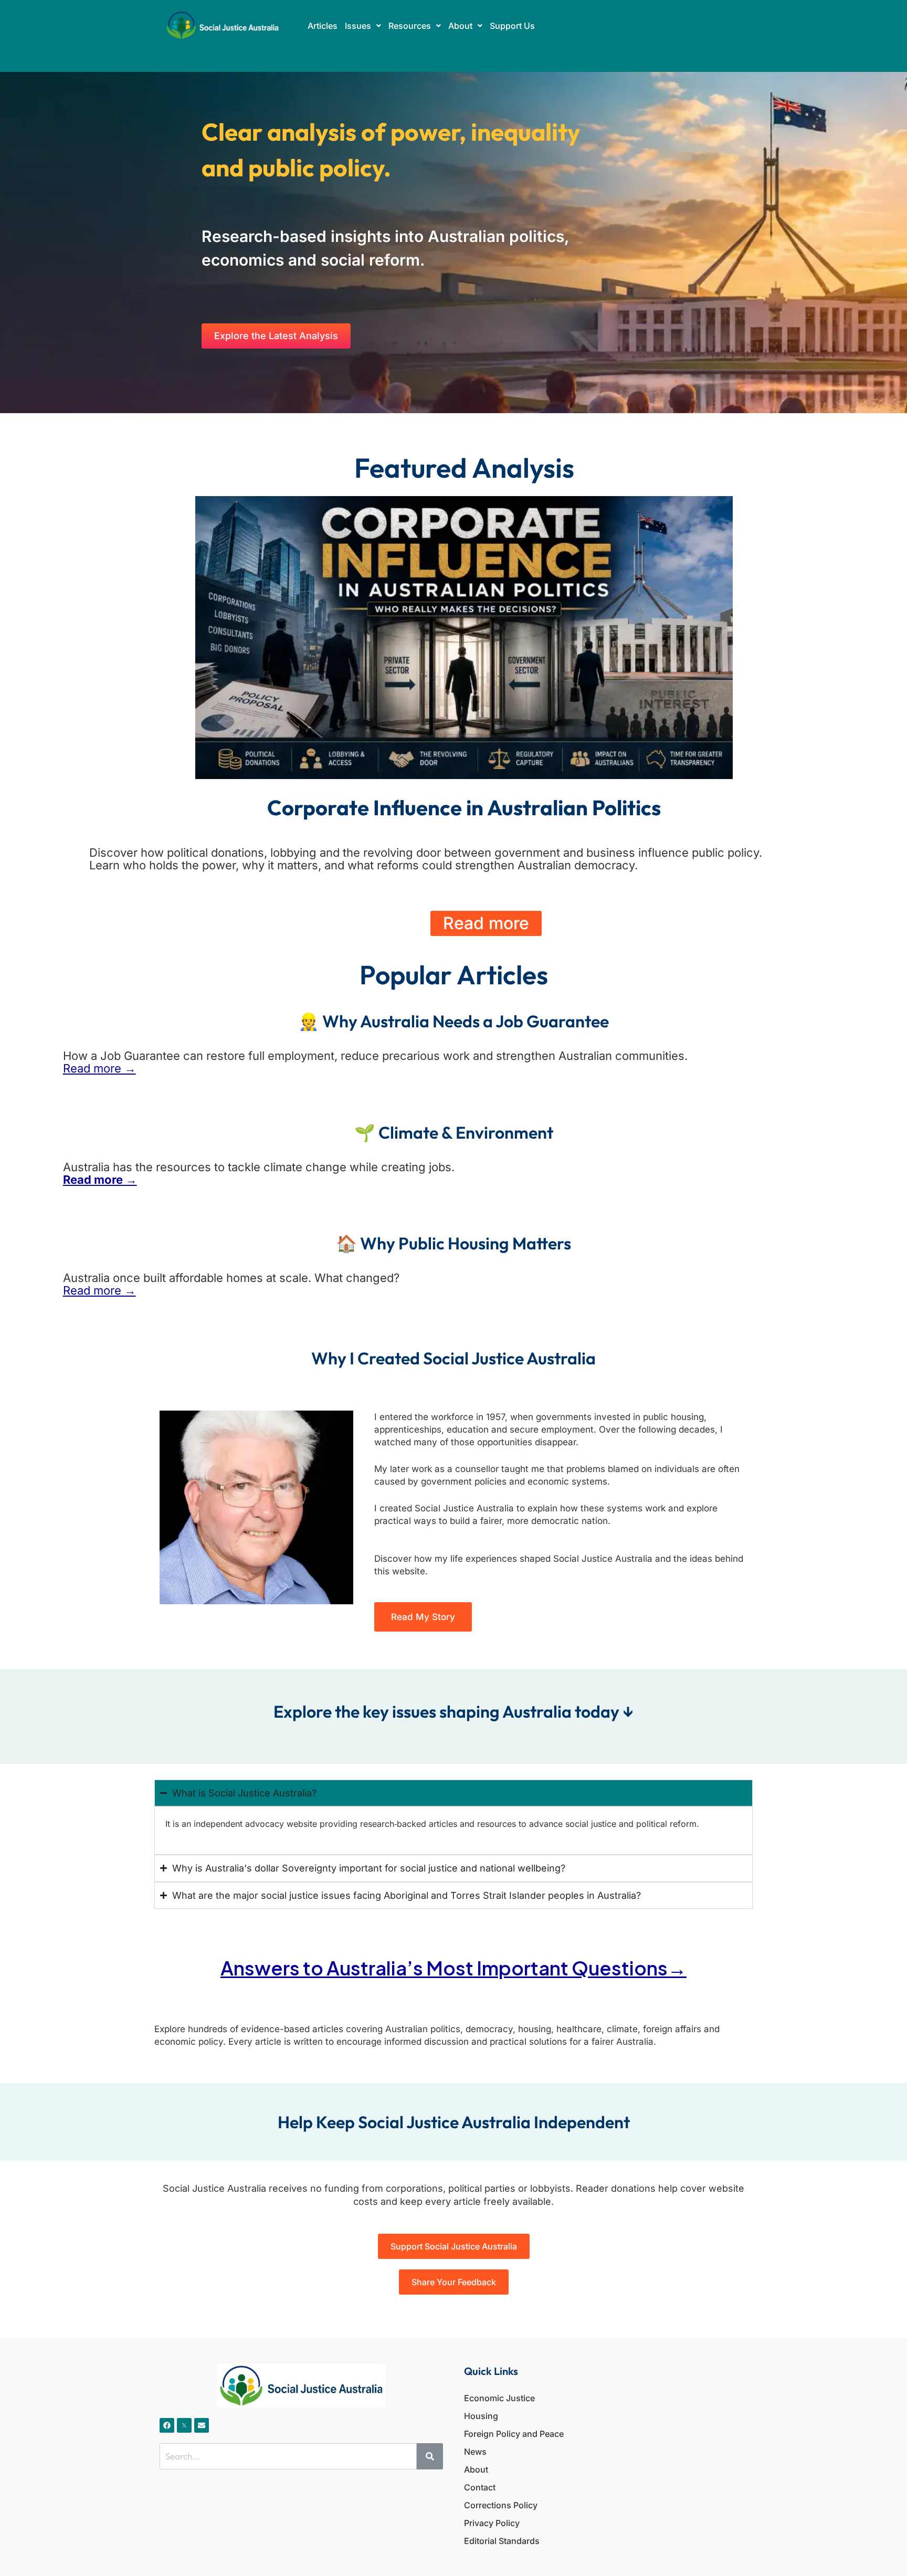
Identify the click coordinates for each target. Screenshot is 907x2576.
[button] (363, 26)
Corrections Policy (501, 2505)
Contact (480, 2487)
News (475, 2452)
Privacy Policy (492, 2523)
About (460, 26)
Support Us (512, 26)
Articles (323, 26)
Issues (358, 26)
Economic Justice (499, 2398)
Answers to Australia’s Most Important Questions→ (454, 1968)
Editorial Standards (502, 2541)
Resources (410, 26)
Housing (481, 2416)
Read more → (99, 1068)
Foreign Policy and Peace (514, 2434)
